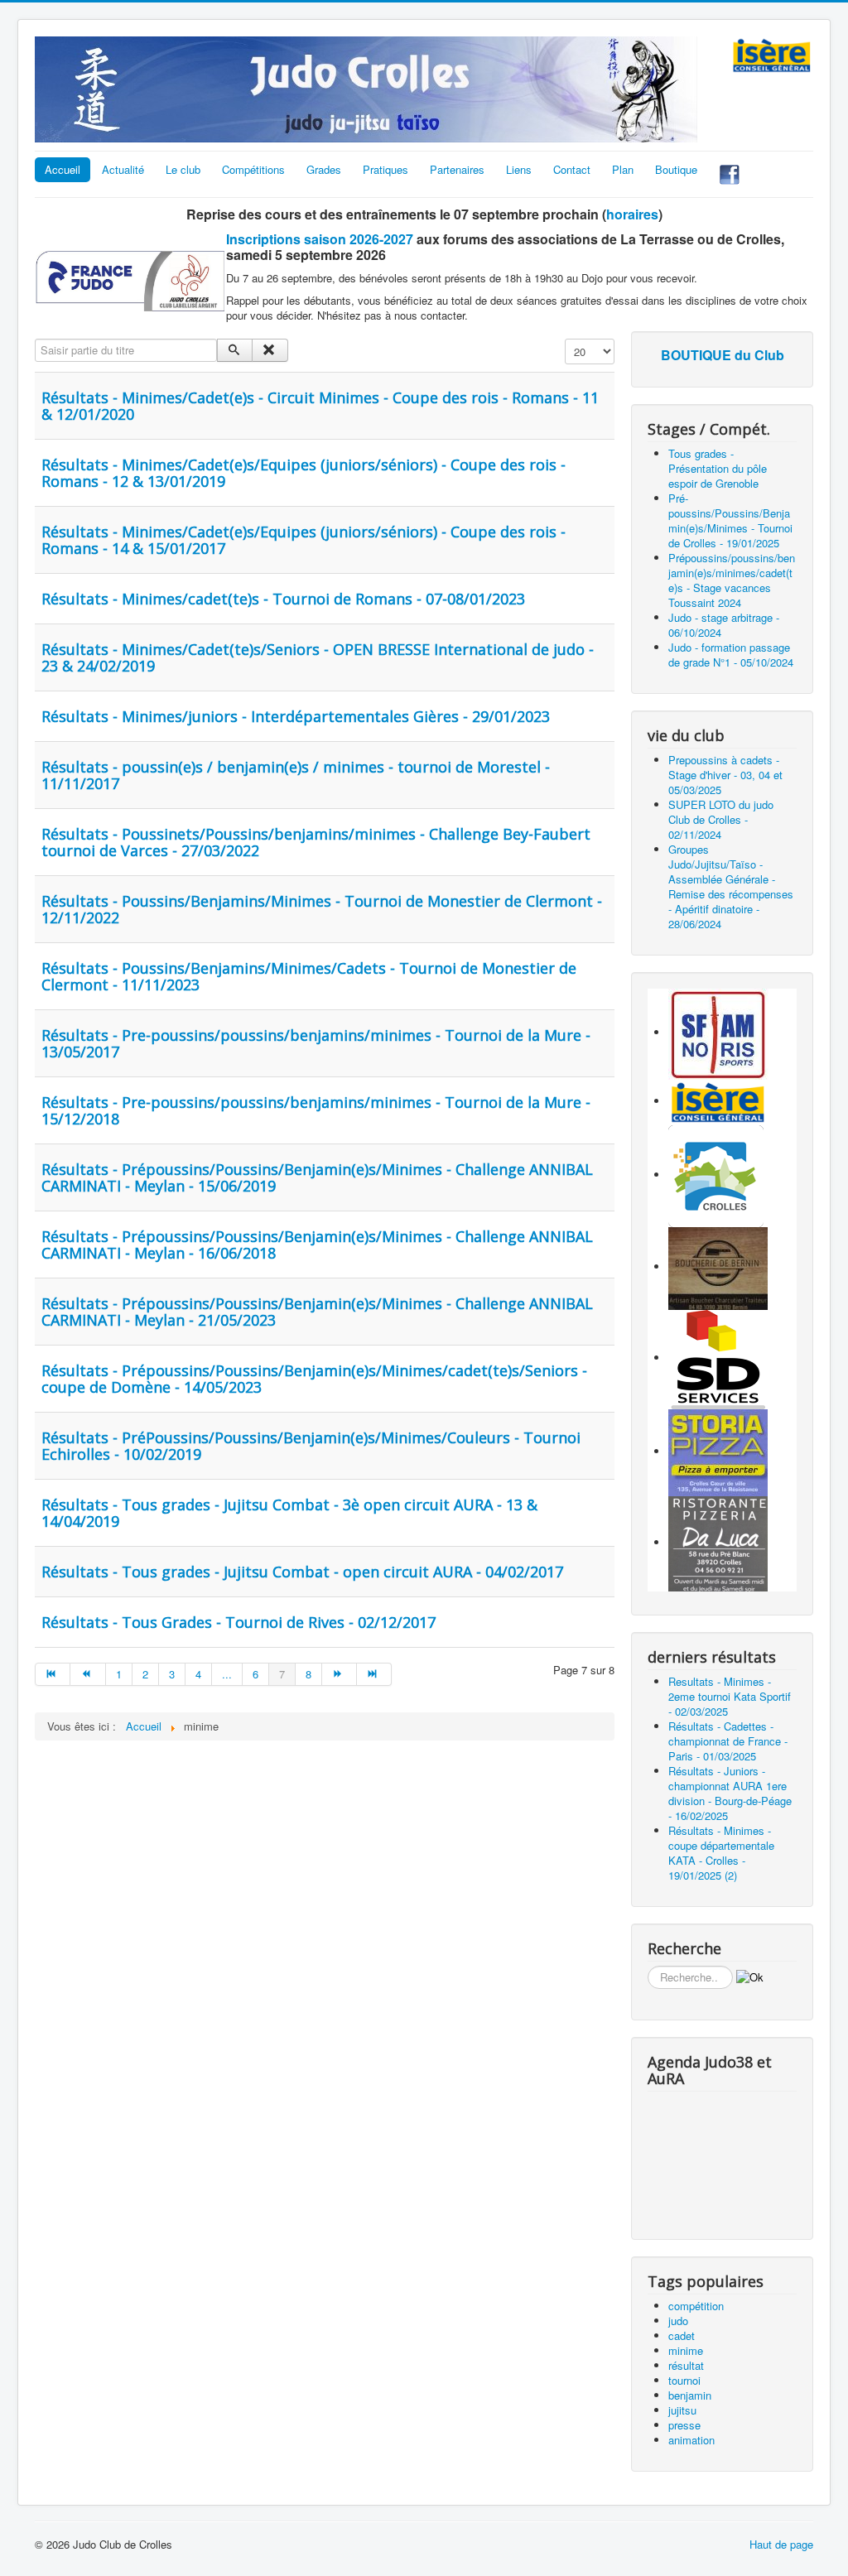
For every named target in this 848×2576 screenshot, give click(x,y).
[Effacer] (270, 350)
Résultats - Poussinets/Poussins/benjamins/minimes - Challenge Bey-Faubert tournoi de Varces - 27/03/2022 (316, 842)
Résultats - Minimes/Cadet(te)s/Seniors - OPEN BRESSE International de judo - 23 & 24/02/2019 (318, 657)
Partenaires (457, 169)
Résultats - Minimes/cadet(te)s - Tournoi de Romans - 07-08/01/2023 (283, 599)
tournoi (684, 2380)
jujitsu (682, 2410)
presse (684, 2425)
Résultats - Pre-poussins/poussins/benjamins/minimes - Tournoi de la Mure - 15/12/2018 (316, 1110)
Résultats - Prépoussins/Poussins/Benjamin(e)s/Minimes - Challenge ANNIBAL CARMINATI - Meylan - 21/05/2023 (317, 1312)
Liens (519, 169)
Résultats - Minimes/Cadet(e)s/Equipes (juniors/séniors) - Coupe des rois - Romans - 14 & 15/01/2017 (304, 540)
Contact (572, 169)
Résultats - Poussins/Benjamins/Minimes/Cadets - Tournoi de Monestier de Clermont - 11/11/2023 (309, 976)
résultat (686, 2365)
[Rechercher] (235, 350)
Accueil (63, 169)
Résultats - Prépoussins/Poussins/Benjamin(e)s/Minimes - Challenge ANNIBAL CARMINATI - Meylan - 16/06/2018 (317, 1245)
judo (678, 2321)
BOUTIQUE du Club (723, 355)
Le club (183, 169)
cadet (682, 2335)
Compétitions (253, 169)
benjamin (690, 2395)
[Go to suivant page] (340, 1674)
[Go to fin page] (374, 1674)
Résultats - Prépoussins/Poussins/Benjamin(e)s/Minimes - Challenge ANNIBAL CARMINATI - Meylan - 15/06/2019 (317, 1177)
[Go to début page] (53, 1674)
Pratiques (385, 169)
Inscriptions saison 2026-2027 (320, 239)
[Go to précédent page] (88, 1674)
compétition (696, 2306)
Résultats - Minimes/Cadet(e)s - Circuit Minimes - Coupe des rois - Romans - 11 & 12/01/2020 (320, 406)
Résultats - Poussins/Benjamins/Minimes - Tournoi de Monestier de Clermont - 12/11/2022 (322, 909)
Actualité (123, 169)
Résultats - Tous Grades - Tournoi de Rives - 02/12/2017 (238, 1622)
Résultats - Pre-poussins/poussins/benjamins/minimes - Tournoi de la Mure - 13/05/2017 (316, 1043)
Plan (623, 169)
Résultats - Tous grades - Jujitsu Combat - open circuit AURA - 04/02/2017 (302, 1572)
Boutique (676, 169)
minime (686, 2350)
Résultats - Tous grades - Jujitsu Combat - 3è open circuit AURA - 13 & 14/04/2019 (289, 1513)
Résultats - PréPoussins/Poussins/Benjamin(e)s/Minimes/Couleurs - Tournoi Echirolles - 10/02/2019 (311, 1446)
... (227, 1674)
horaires (632, 214)
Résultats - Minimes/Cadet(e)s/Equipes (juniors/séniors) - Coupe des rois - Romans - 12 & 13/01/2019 (304, 473)
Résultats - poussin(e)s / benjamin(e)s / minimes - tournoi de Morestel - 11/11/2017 (296, 775)
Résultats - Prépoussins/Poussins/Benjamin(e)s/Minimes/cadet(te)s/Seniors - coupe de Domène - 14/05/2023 (314, 1379)
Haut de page (781, 2544)
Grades (324, 169)
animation (691, 2440)
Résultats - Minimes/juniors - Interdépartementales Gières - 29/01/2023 (296, 716)
